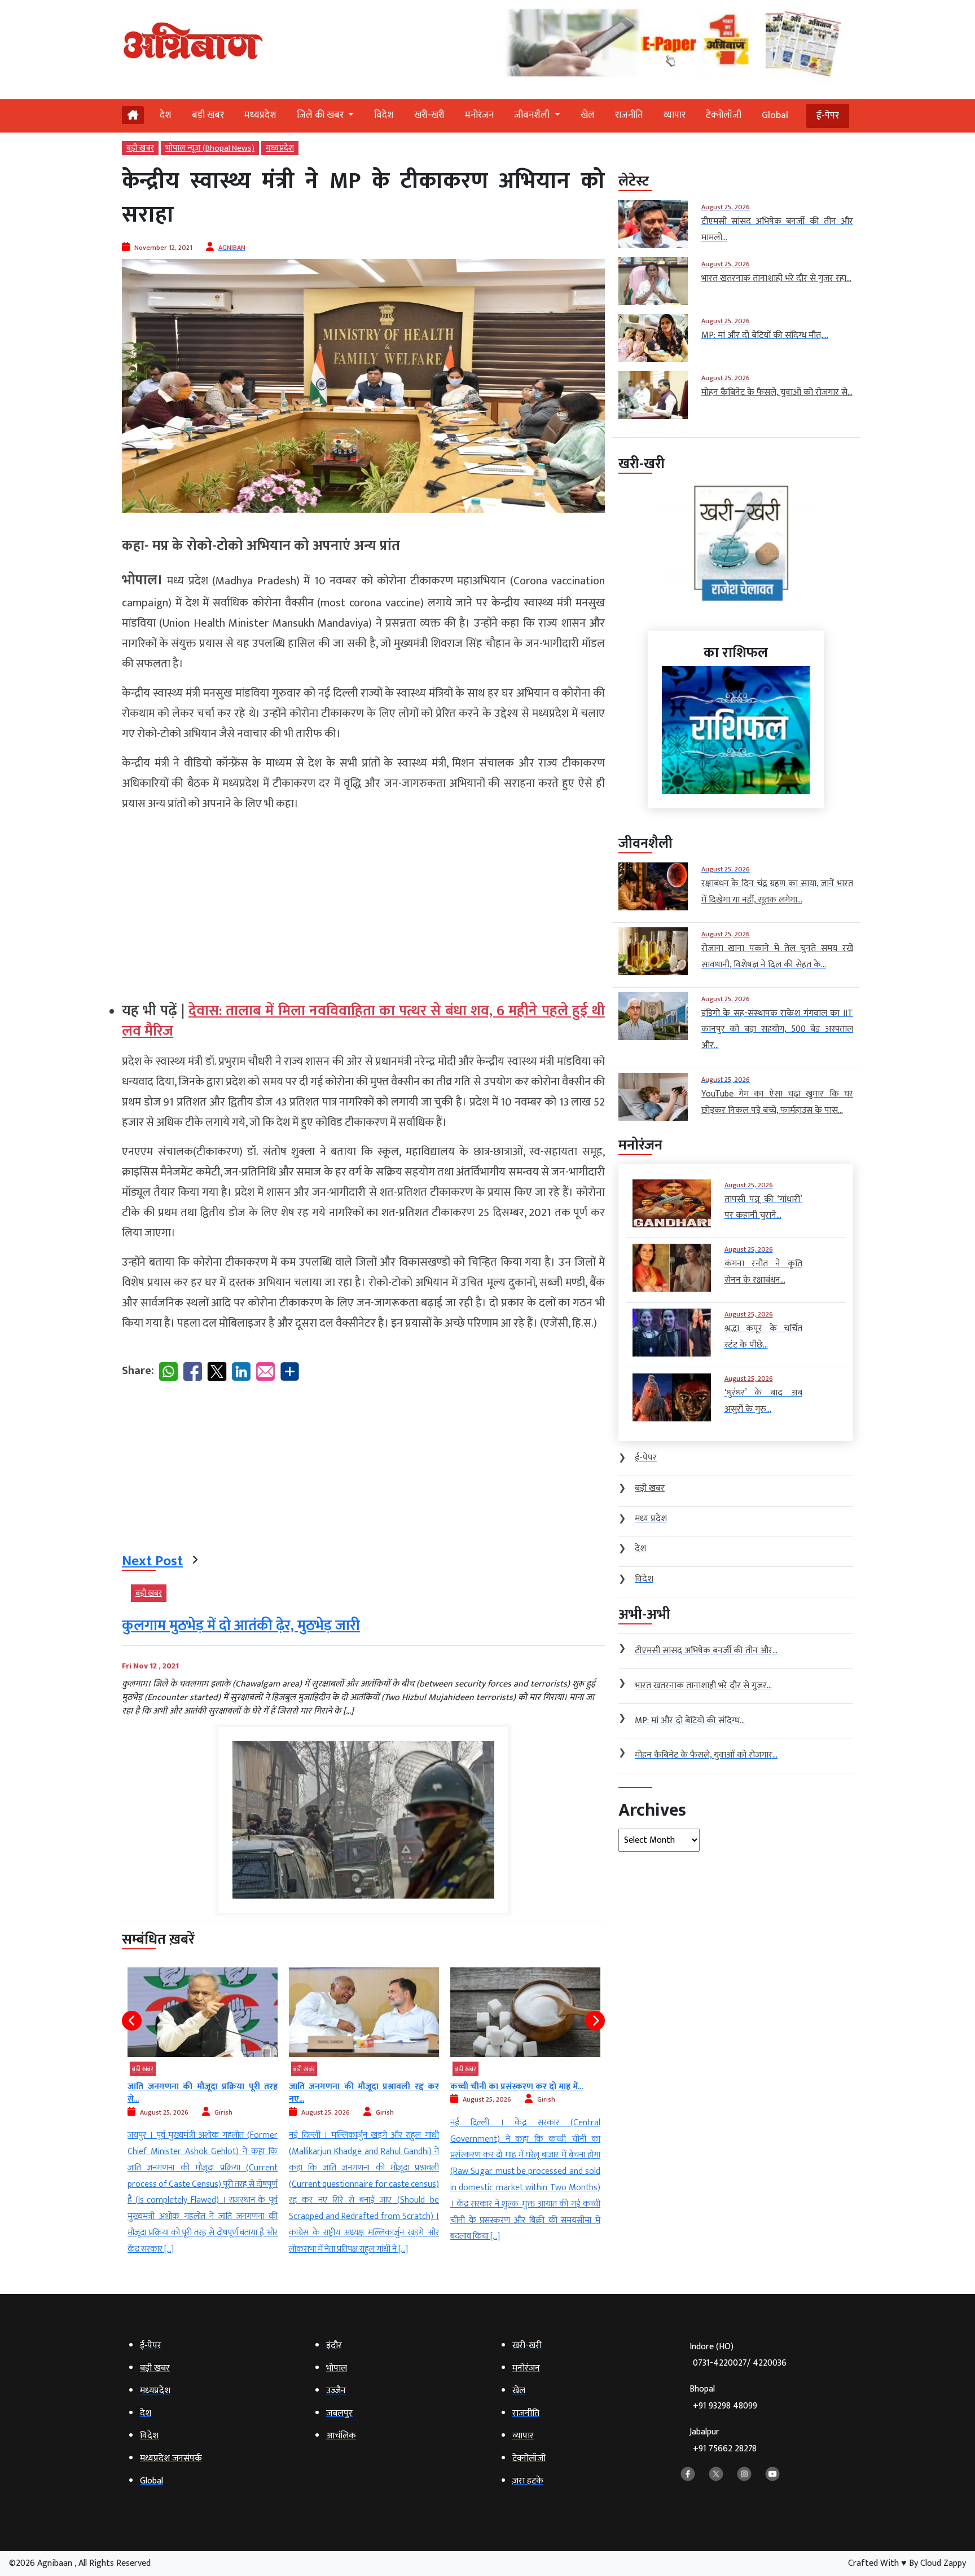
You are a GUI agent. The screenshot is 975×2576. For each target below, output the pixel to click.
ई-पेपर (828, 116)
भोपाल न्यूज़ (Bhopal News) (210, 148)
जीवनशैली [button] (533, 115)
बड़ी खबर (208, 115)
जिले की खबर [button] (321, 115)
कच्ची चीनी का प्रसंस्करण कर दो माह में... (355, 2087)
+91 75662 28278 (725, 2449)
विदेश (384, 115)
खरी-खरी (429, 115)
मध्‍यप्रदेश (260, 115)
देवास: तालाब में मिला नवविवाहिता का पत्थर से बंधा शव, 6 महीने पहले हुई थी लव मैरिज (363, 1021)
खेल (588, 115)
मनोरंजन (479, 115)
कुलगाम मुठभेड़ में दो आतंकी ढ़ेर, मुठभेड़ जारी (241, 1626)
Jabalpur (723, 2440)
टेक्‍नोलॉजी (724, 115)
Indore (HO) (738, 2355)
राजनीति (629, 115)
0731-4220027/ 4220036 (740, 2363)
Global (775, 115)
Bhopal (723, 2397)
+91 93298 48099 (725, 2406)
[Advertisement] (363, 902)
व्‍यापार (675, 115)
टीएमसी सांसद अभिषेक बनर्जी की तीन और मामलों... (525, 2093)
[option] (203, 2113)
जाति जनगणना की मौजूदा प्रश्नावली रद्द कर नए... (203, 2093)
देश (166, 115)
